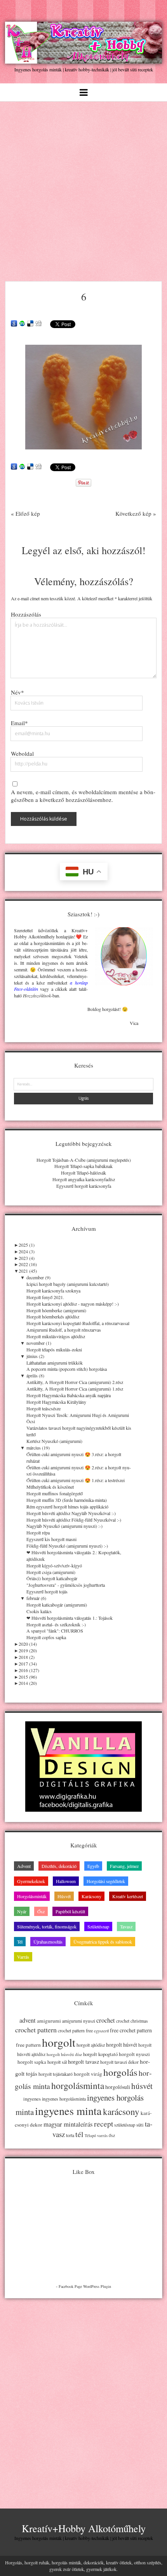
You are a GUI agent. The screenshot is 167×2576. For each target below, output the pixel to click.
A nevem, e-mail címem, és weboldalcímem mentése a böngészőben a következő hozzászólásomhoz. (83, 796)
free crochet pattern (131, 2030)
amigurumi (49, 2021)
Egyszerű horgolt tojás (47, 1591)
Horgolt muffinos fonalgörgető (55, 1493)
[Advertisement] (83, 189)
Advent (24, 1866)
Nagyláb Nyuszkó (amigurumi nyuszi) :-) (64, 1526)
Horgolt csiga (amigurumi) (51, 1572)
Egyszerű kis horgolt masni (51, 1539)
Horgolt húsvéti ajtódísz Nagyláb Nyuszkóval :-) (71, 1513)
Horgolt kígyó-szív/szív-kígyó (54, 1565)
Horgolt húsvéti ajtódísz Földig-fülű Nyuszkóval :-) (74, 1520)
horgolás (120, 2072)
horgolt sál (57, 2062)
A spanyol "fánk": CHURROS (55, 1631)
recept (104, 2123)
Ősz (41, 1911)
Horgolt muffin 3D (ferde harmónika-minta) (67, 1500)
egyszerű (101, 2031)
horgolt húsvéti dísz (64, 2054)
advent (28, 2020)
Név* (17, 692)
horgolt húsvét (122, 2045)
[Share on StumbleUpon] (22, 324)
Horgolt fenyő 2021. (45, 1297)
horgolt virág (88, 2074)
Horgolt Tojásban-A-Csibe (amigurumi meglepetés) (84, 1160)
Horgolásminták (32, 1896)
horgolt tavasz (83, 2062)
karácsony (121, 2112)
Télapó (90, 2135)
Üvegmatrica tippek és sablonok (103, 1942)
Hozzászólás (26, 614)
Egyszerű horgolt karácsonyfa (84, 1186)
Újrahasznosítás (48, 1942)
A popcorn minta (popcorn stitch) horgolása (67, 1369)
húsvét (142, 2086)
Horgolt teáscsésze (43, 1408)
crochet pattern (36, 2030)
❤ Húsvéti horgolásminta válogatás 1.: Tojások (70, 1618)
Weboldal (22, 753)
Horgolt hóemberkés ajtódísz (53, 1317)
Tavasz (126, 1926)
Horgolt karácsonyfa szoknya (53, 1291)
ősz (112, 2135)
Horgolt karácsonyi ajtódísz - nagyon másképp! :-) (73, 1304)
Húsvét (64, 1896)
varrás (102, 2135)
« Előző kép (25, 513)
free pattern (28, 2045)
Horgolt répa (38, 1532)
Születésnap (98, 1926)
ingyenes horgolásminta (64, 2099)
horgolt (59, 2042)
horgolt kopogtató (100, 2054)
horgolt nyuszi (134, 2054)
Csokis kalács (39, 1611)
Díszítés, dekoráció (59, 1866)
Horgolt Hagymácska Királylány (56, 1402)
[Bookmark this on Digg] (38, 324)
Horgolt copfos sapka (46, 1637)
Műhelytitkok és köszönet (50, 1487)
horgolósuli (118, 2087)
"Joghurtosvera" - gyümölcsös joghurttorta (66, 1585)
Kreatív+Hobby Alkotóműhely (84, 2528)
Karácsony (91, 1896)
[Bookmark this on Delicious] (30, 324)
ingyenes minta (68, 2111)
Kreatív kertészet (128, 1896)
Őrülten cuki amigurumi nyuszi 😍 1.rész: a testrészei (76, 1480)
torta (70, 2135)
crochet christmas (132, 2021)
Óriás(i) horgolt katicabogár (52, 1578)
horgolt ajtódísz (91, 2045)
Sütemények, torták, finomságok (47, 1926)
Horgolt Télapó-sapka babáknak (83, 1166)
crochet (106, 2020)
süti (140, 2125)
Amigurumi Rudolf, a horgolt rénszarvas (64, 1330)
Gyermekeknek (31, 1881)
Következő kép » (136, 513)
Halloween (66, 1881)
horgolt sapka (32, 2062)
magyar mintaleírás (68, 2124)
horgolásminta (78, 2085)
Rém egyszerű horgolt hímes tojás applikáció (67, 1507)
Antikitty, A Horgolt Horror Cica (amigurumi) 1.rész (75, 1389)
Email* (19, 723)
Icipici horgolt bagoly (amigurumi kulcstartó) (68, 1284)
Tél (20, 1942)
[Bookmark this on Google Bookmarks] (14, 324)
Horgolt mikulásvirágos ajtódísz (56, 1336)
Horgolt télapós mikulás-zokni (54, 1349)
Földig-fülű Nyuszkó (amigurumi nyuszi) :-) (67, 1546)
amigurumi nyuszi (79, 2021)
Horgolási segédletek (106, 1881)
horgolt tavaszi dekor (119, 2062)
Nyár (22, 1911)
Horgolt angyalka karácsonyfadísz (84, 1179)
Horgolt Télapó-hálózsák (83, 1173)
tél (79, 2134)
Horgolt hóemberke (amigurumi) (56, 1310)
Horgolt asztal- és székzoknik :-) (56, 1624)
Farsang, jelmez (124, 1866)
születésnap (125, 2125)
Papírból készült (70, 1911)
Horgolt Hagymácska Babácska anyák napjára (69, 1395)
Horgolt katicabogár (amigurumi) (57, 1605)
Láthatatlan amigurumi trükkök (55, 1363)
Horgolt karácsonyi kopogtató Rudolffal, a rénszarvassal (78, 1323)
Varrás (23, 1957)
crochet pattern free (75, 2031)
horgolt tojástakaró (56, 2074)
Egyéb (93, 1866)
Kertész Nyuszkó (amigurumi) (54, 1441)
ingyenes (32, 2099)
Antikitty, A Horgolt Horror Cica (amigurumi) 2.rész (75, 1382)
